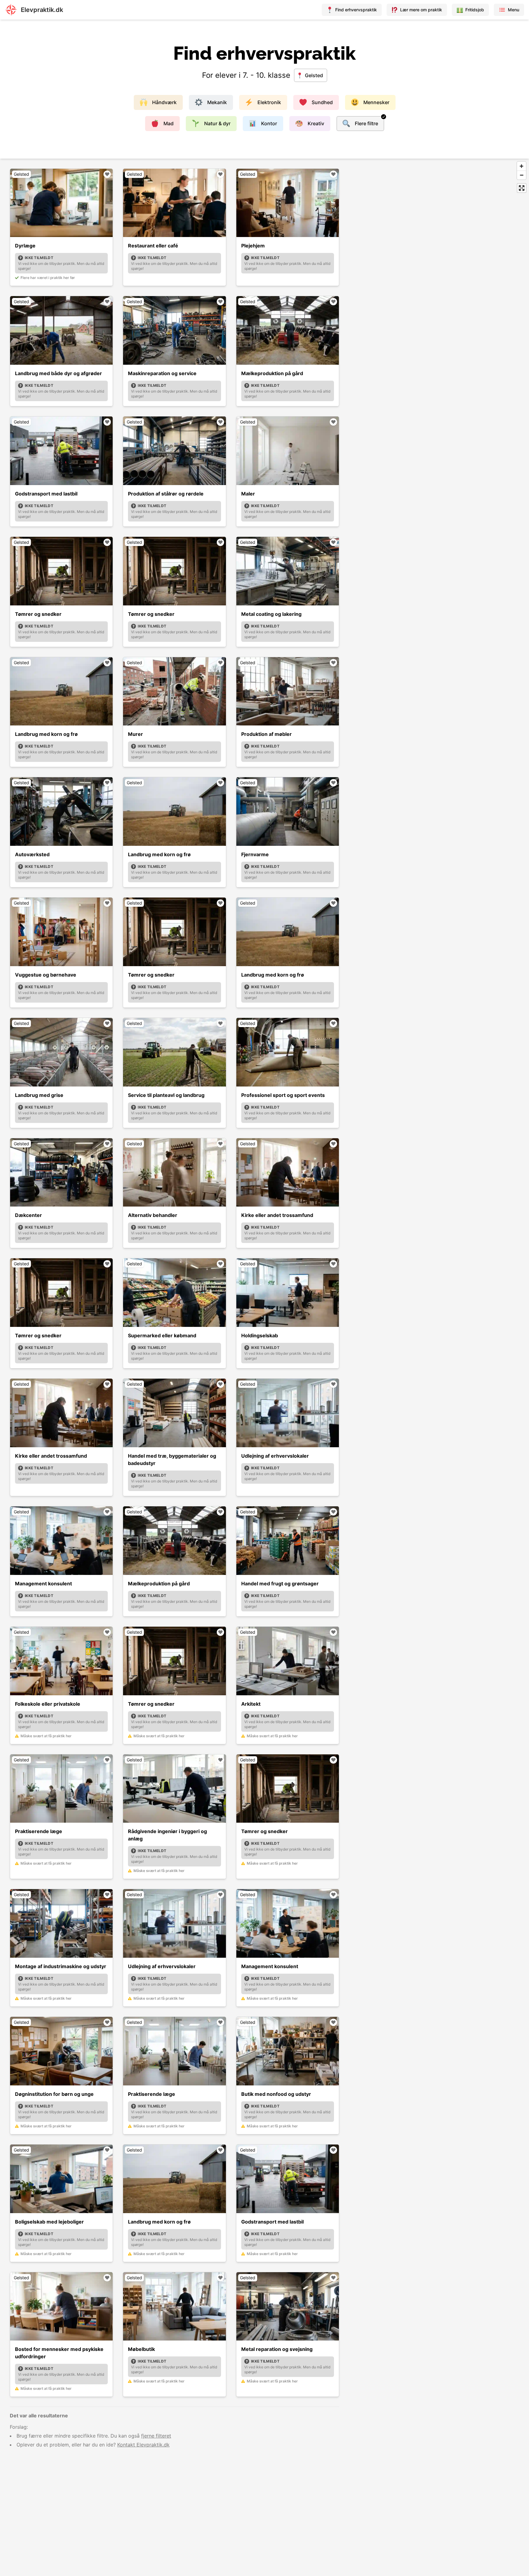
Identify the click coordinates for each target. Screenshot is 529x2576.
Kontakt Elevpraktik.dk (143, 2445)
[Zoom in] (521, 166)
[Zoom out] (521, 175)
